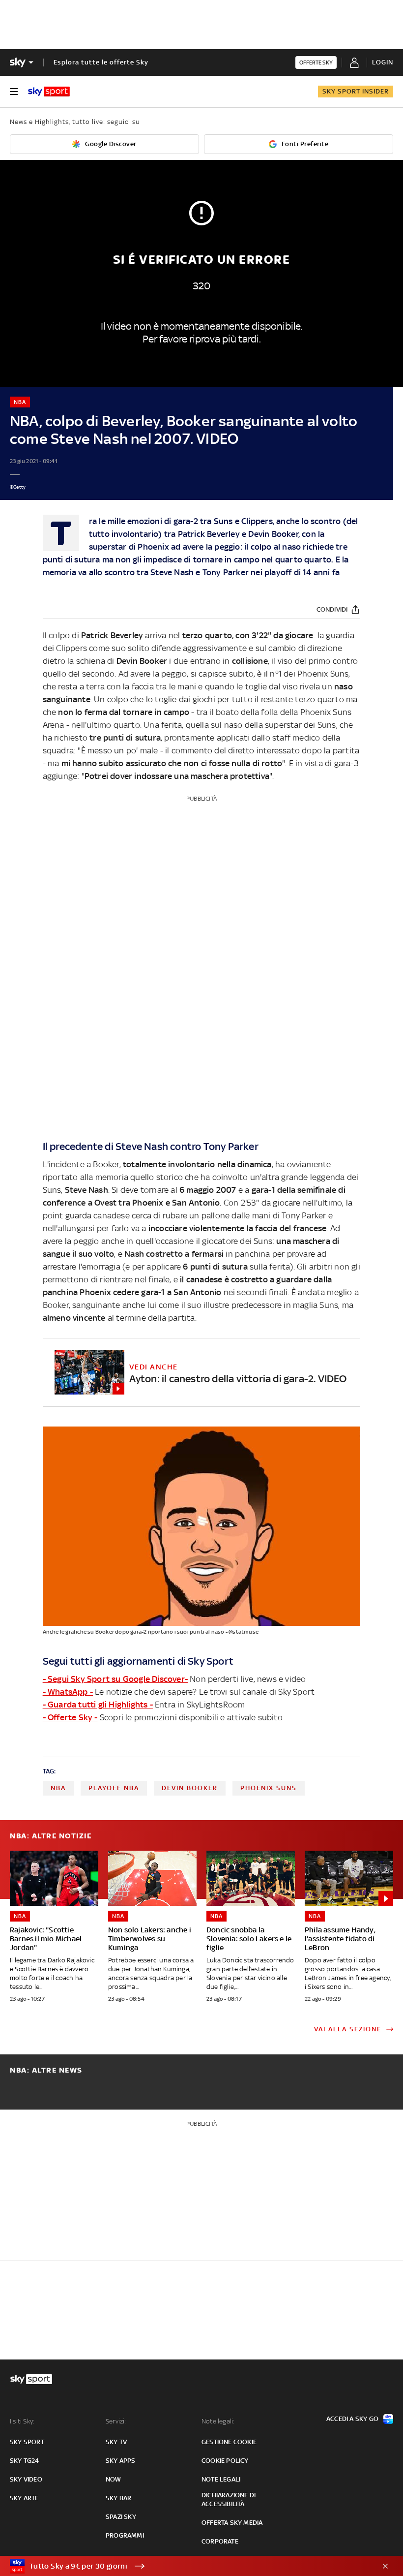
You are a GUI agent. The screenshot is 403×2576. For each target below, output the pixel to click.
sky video (26, 2479)
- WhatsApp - (68, 1692)
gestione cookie (229, 2442)
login (383, 62)
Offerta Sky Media (232, 2523)
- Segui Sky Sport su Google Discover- (115, 1679)
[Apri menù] (14, 92)
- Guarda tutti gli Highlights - (98, 1705)
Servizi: (116, 2421)
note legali (221, 2479)
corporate (220, 2541)
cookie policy (225, 2461)
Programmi (125, 2535)
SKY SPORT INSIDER (356, 91)
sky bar (118, 2498)
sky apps (121, 2461)
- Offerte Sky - (70, 1717)
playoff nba (114, 1788)
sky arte (24, 2498)
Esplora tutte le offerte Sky (101, 62)
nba (58, 1788)
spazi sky (121, 2517)
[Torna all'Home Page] (49, 92)
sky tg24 (25, 2461)
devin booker (190, 1788)
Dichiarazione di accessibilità (229, 2499)
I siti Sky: (22, 2421)
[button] (186, 2566)
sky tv (116, 2442)
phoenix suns (269, 1788)
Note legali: (218, 2421)
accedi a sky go (352, 2419)
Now (114, 2479)
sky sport (27, 2442)
